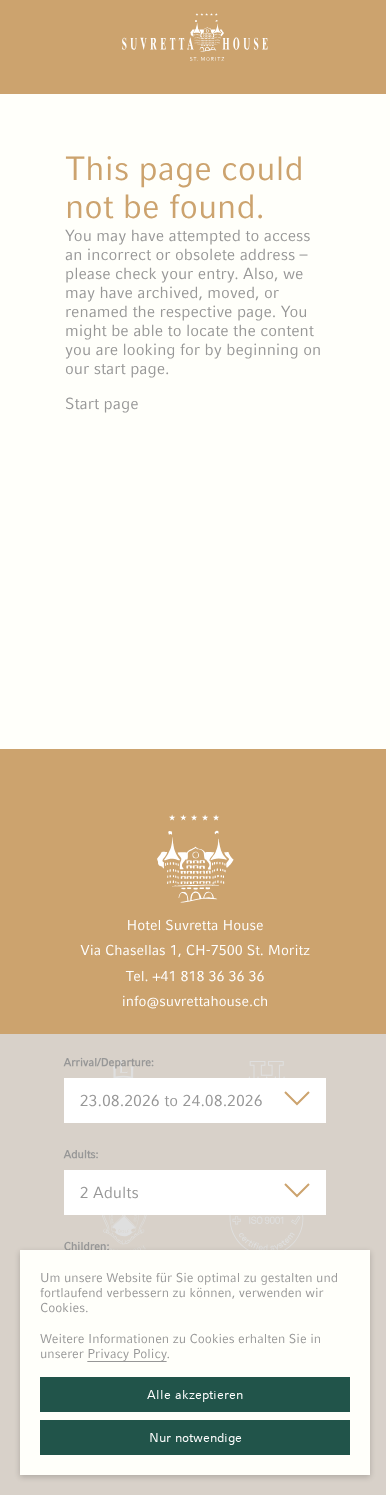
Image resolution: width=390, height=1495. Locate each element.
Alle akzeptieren (195, 1394)
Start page (102, 403)
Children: (87, 1247)
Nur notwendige (195, 1437)
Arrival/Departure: (109, 1063)
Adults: (81, 1155)
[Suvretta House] (195, 55)
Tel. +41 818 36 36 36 (194, 977)
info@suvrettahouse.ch (195, 1002)
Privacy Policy (126, 1353)
